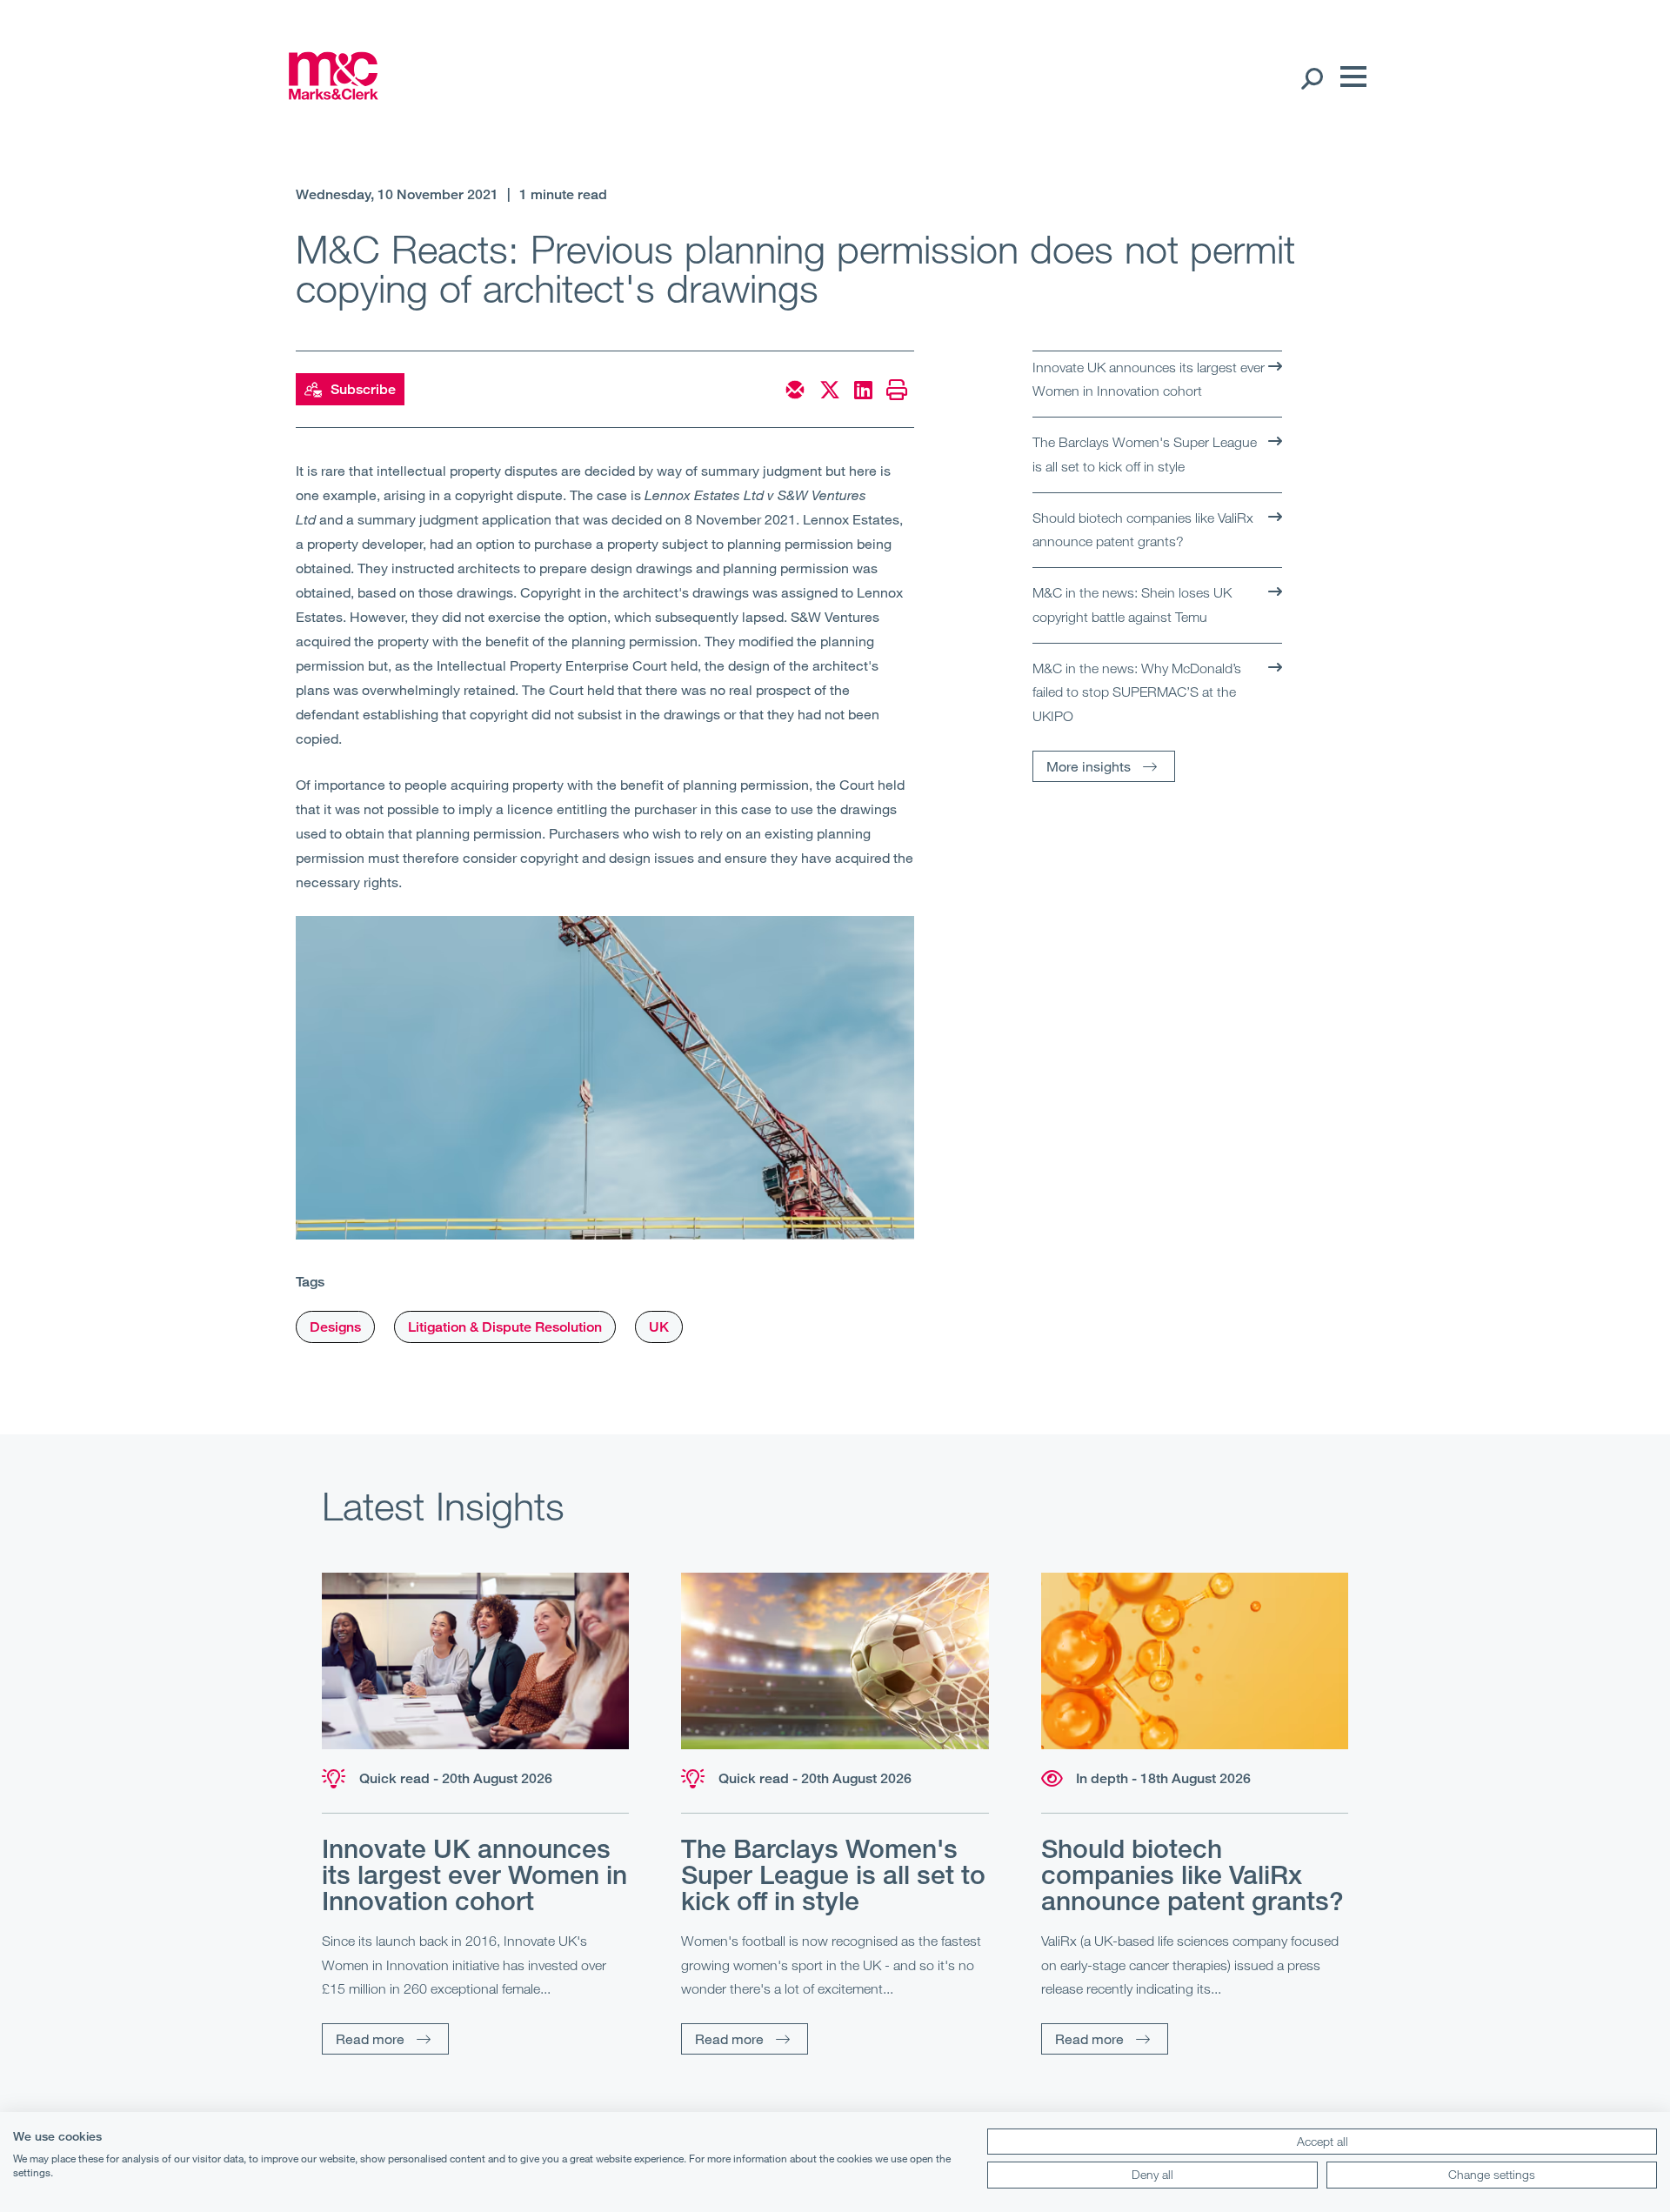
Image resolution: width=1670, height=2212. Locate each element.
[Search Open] (1311, 77)
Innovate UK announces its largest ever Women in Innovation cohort (1149, 379)
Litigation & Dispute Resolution (505, 1327)
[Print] (897, 390)
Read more (370, 2038)
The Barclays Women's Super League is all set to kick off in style (1145, 454)
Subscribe (363, 389)
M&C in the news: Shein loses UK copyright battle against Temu (1132, 605)
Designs (335, 1327)
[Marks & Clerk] (333, 94)
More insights (1089, 766)
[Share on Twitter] (830, 390)
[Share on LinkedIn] (863, 390)
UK (659, 1327)
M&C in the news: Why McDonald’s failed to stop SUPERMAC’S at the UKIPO (1137, 692)
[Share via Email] (795, 390)
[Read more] (475, 1661)
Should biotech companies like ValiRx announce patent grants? (1143, 530)
